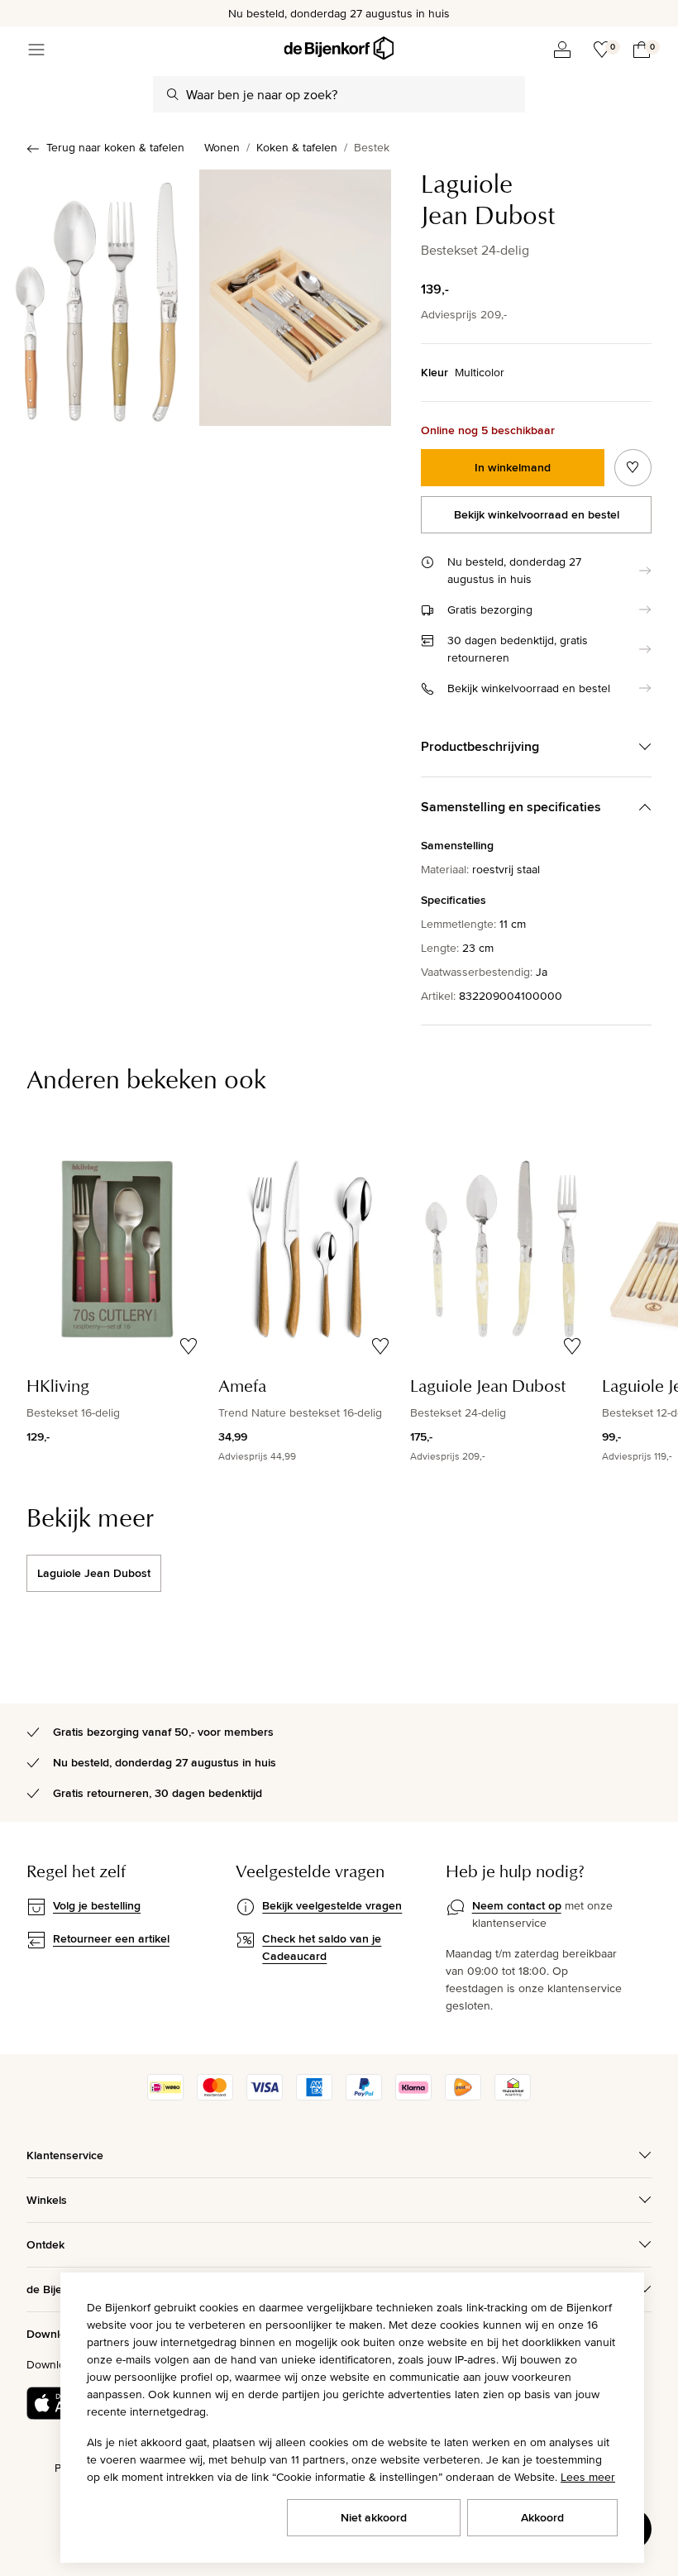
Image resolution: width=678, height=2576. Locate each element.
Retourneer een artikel (111, 1938)
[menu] (36, 50)
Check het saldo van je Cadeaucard (322, 1947)
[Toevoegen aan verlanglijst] (633, 468)
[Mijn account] (562, 50)
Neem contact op (517, 1905)
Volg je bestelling (97, 1905)
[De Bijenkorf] (339, 48)
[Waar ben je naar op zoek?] (173, 94)
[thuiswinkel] (513, 2096)
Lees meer (588, 2477)
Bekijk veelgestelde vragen (332, 1905)
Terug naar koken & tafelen (115, 147)
